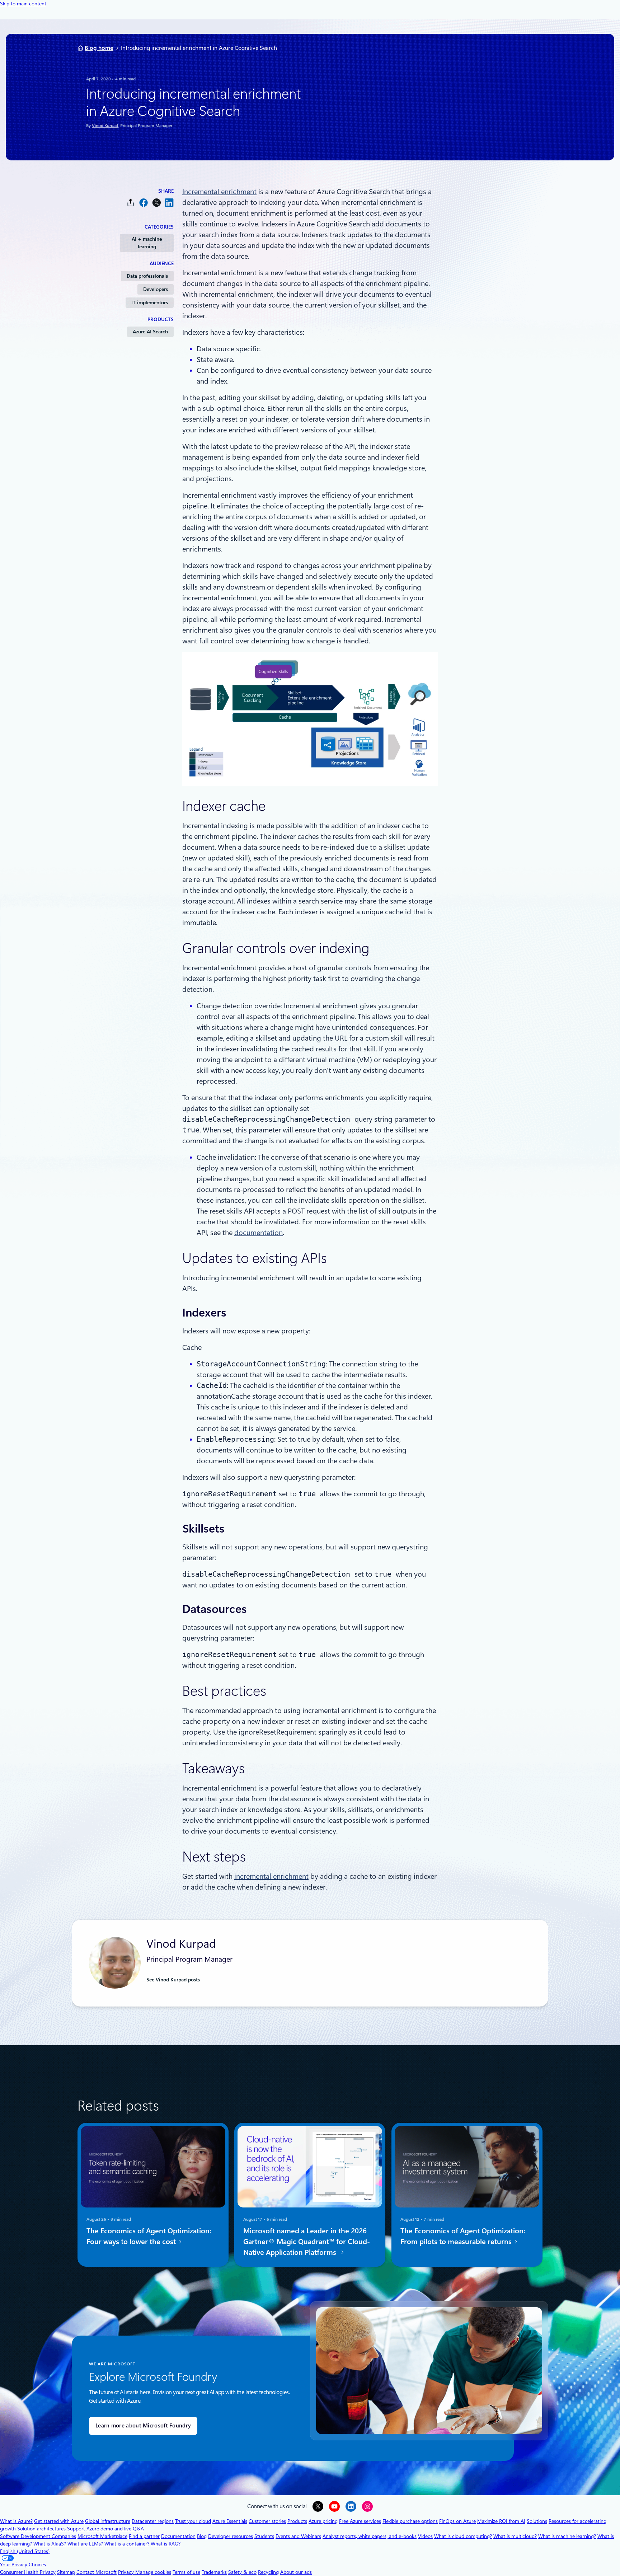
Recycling (268, 2572)
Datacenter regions (153, 2521)
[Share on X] (156, 203)
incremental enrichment (271, 1876)
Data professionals (147, 276)
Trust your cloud (193, 2521)
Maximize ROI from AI (501, 2521)
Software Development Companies (38, 2536)
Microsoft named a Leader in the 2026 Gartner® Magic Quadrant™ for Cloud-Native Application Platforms (307, 2242)
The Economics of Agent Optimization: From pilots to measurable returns (463, 2236)
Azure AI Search (150, 332)
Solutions (537, 2521)
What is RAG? (166, 2544)
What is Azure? (16, 2521)
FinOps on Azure (457, 2521)
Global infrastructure (108, 2521)
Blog (202, 2536)
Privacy (127, 2572)
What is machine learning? (567, 2536)
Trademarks (214, 2572)
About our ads (296, 2572)
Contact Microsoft (97, 2572)
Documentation (178, 2536)
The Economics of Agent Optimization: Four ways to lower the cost (149, 2236)
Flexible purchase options (410, 2521)
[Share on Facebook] (144, 203)
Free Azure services (360, 2521)
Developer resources (231, 2536)
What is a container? (127, 2544)
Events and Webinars (298, 2536)
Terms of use (186, 2572)
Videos (425, 2536)
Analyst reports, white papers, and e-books (370, 2536)
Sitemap (66, 2572)
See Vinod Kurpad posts (173, 1980)
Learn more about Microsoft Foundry (143, 2426)
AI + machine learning (147, 243)
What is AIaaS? (50, 2544)
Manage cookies (153, 2572)
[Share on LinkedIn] (169, 203)
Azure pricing (323, 2521)
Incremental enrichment (219, 192)
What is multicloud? (515, 2536)
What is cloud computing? (463, 2536)
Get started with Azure (59, 2521)
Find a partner (144, 2536)
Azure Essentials (230, 2521)
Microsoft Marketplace (102, 2536)
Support (76, 2529)
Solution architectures (41, 2529)
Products (297, 2521)
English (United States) (25, 2551)
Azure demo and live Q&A (115, 2529)
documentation (259, 1233)
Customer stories (267, 2521)
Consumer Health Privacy (28, 2572)
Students (264, 2536)
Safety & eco (242, 2572)
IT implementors (150, 302)
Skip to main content (23, 4)
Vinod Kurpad (105, 126)
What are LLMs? (85, 2544)
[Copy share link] (131, 203)
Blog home (99, 48)
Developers (156, 289)
